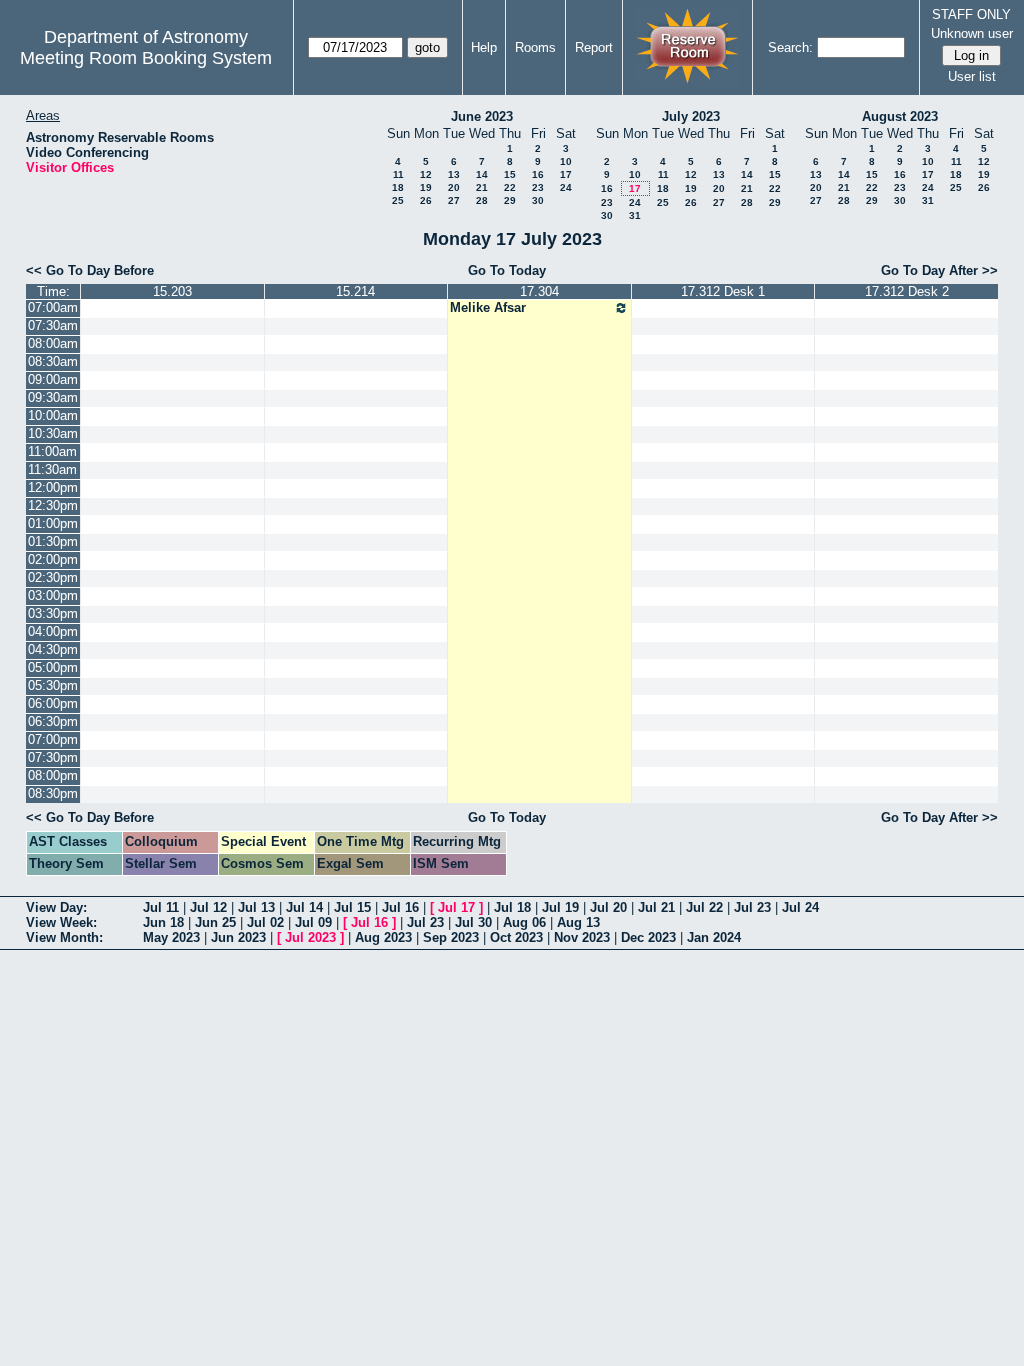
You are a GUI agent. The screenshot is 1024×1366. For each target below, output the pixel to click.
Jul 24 (800, 907)
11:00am (52, 451)
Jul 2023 (310, 937)
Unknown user (972, 33)
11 (398, 174)
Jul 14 (304, 907)
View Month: (64, 937)
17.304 (539, 291)
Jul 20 (608, 907)
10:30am (53, 433)
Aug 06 (524, 922)
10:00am (53, 415)
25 (398, 200)
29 (510, 200)
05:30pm (53, 685)
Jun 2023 (238, 937)
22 (510, 187)
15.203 (172, 291)
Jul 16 (400, 907)
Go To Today (507, 270)
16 (538, 174)
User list (972, 76)
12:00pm (53, 487)
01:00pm (53, 523)
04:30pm (53, 649)
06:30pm (53, 721)
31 (635, 215)
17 (566, 174)
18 (398, 187)
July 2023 (691, 116)
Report (594, 47)
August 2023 (900, 116)
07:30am (53, 325)
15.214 (355, 291)
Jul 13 (256, 907)
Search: (790, 47)
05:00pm (53, 667)
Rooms (535, 47)
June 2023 (482, 116)
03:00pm (53, 595)
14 (482, 174)
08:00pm (53, 775)
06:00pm (53, 703)
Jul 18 (512, 907)
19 (426, 187)
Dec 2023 (648, 937)
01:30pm (53, 541)
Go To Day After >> (939, 270)
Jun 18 (163, 922)
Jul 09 (313, 922)
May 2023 (171, 937)
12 (426, 174)
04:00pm (53, 631)
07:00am (53, 307)
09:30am (53, 397)
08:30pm (53, 793)
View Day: (56, 907)
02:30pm (53, 577)
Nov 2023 (582, 937)
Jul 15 (352, 907)
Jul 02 (265, 922)
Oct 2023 (516, 937)
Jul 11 (161, 907)
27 (454, 200)
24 (566, 187)
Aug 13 (578, 922)
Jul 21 (656, 907)
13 (454, 174)
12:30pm (53, 505)
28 (482, 200)
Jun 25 (215, 922)
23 (538, 187)
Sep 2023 (451, 937)
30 (538, 200)
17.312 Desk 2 (907, 291)
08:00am (53, 343)
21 (482, 187)
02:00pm (53, 559)
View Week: (61, 922)
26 (426, 200)
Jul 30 (473, 922)
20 (454, 187)
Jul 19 (560, 907)
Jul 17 (456, 907)
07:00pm (53, 739)
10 (566, 161)
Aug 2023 (383, 937)
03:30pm (53, 613)
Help (484, 47)
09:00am (53, 379)
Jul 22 (704, 907)
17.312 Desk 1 (723, 291)
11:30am (52, 469)
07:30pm (53, 757)
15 (510, 174)
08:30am (53, 361)
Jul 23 (752, 907)
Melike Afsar (488, 307)
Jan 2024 (714, 937)
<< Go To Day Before (90, 270)
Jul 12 (208, 907)
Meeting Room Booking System (146, 58)
